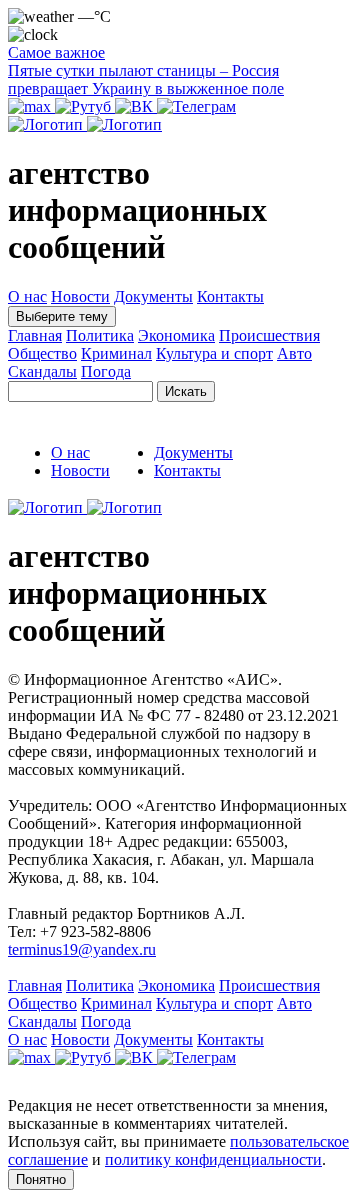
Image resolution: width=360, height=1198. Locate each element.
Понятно (41, 1179)
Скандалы (42, 371)
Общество (42, 353)
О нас (27, 296)
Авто (294, 353)
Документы (153, 296)
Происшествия (269, 335)
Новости (80, 296)
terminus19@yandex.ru (82, 949)
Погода (106, 371)
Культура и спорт (214, 353)
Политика (100, 335)
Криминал (116, 353)
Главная (35, 335)
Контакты (230, 296)
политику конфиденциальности (213, 1159)
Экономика (176, 335)
